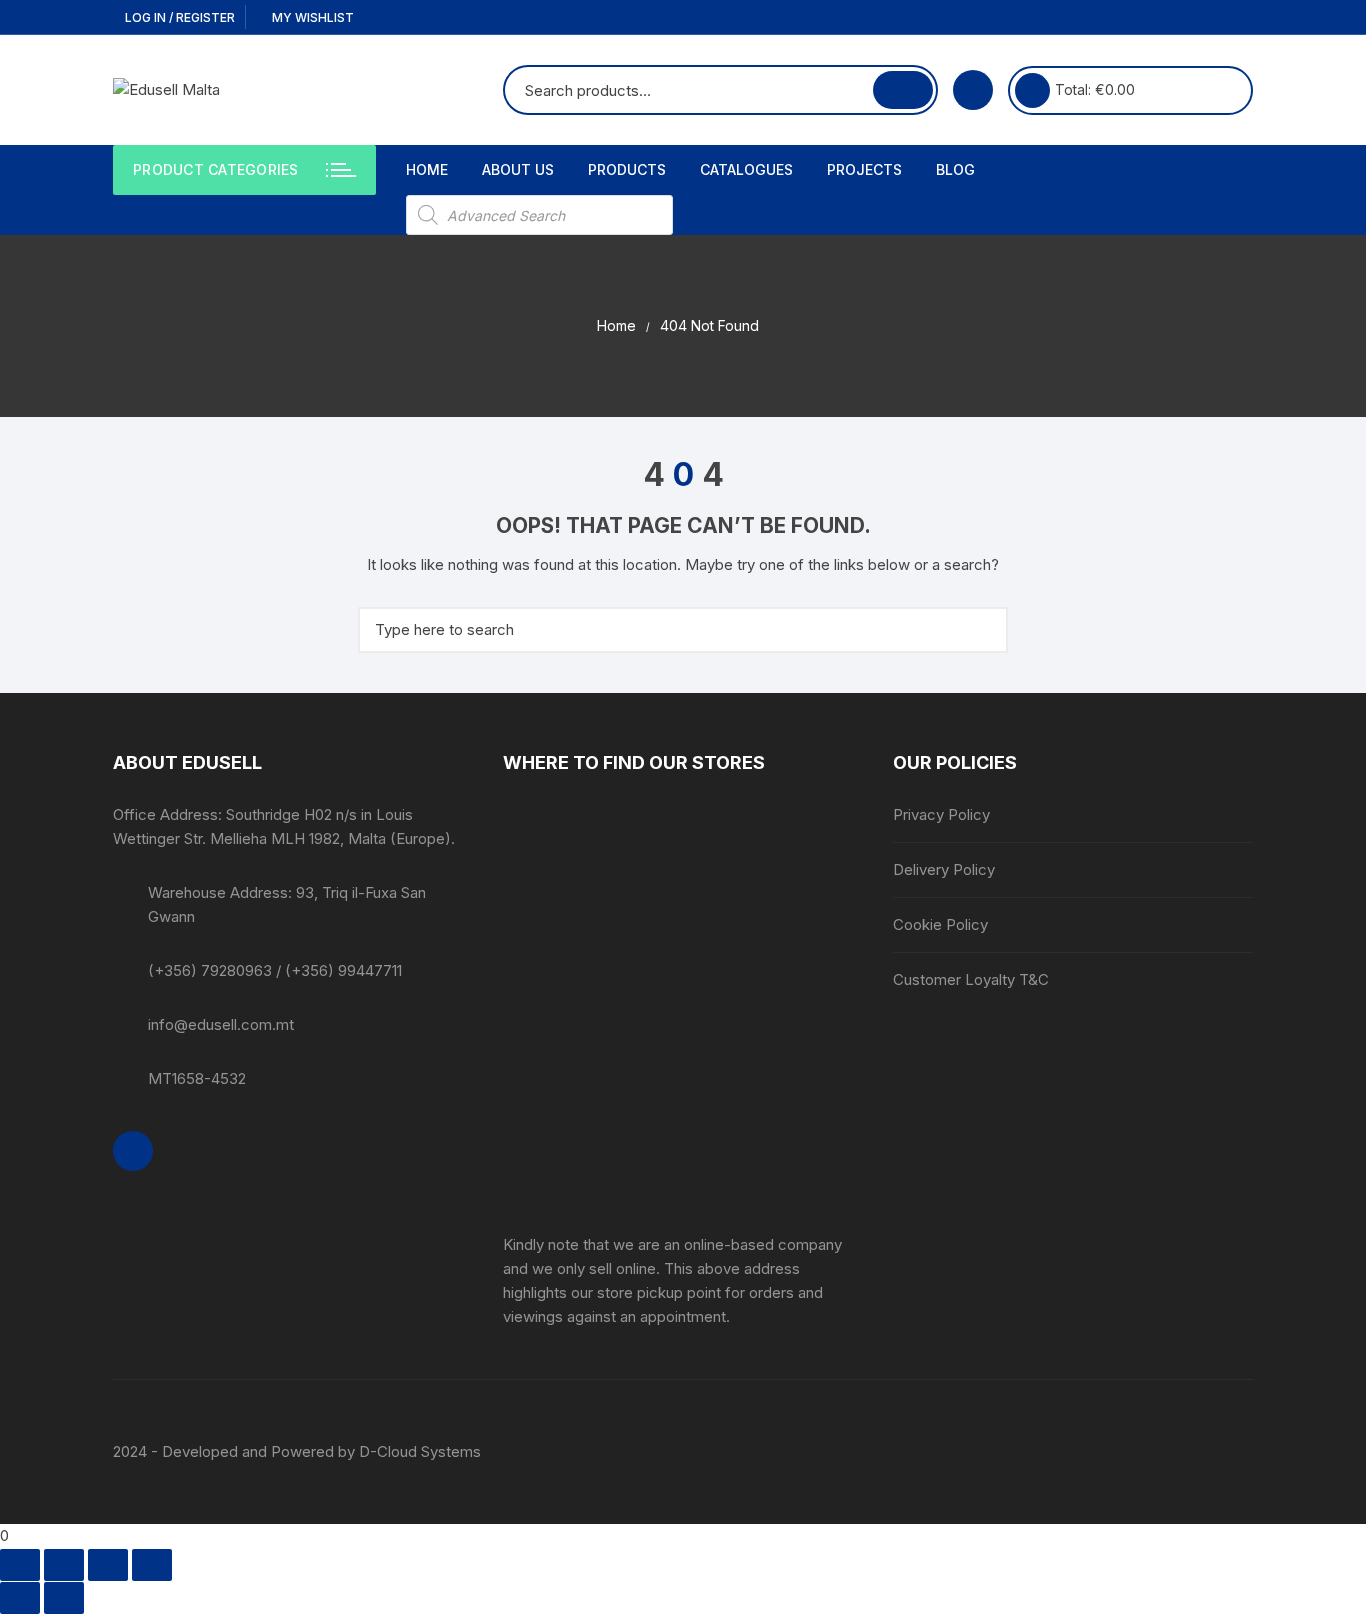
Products (627, 169)
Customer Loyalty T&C (971, 979)
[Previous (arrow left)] (20, 1598)
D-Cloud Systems (420, 1451)
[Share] (108, 1565)
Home (427, 169)
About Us (518, 169)
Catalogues (746, 169)
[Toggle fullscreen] (64, 1565)
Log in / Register (178, 17)
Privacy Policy (941, 814)
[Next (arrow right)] (64, 1598)
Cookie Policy (940, 924)
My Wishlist (311, 17)
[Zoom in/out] (20, 1565)
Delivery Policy (944, 869)
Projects (864, 169)
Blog (955, 169)
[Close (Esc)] (152, 1565)
